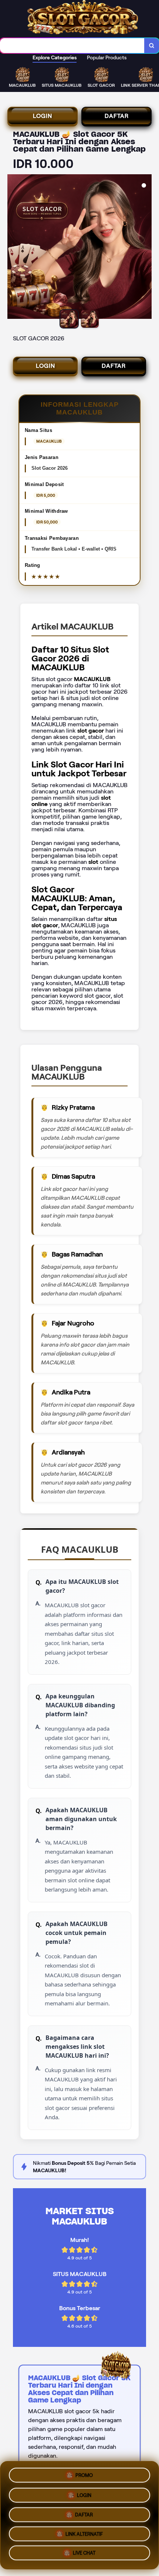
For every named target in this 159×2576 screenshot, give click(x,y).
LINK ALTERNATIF (84, 2534)
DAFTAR (117, 116)
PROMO (84, 2472)
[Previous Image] (13, 248)
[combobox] (72, 46)
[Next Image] (146, 248)
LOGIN (43, 116)
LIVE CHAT (84, 2555)
